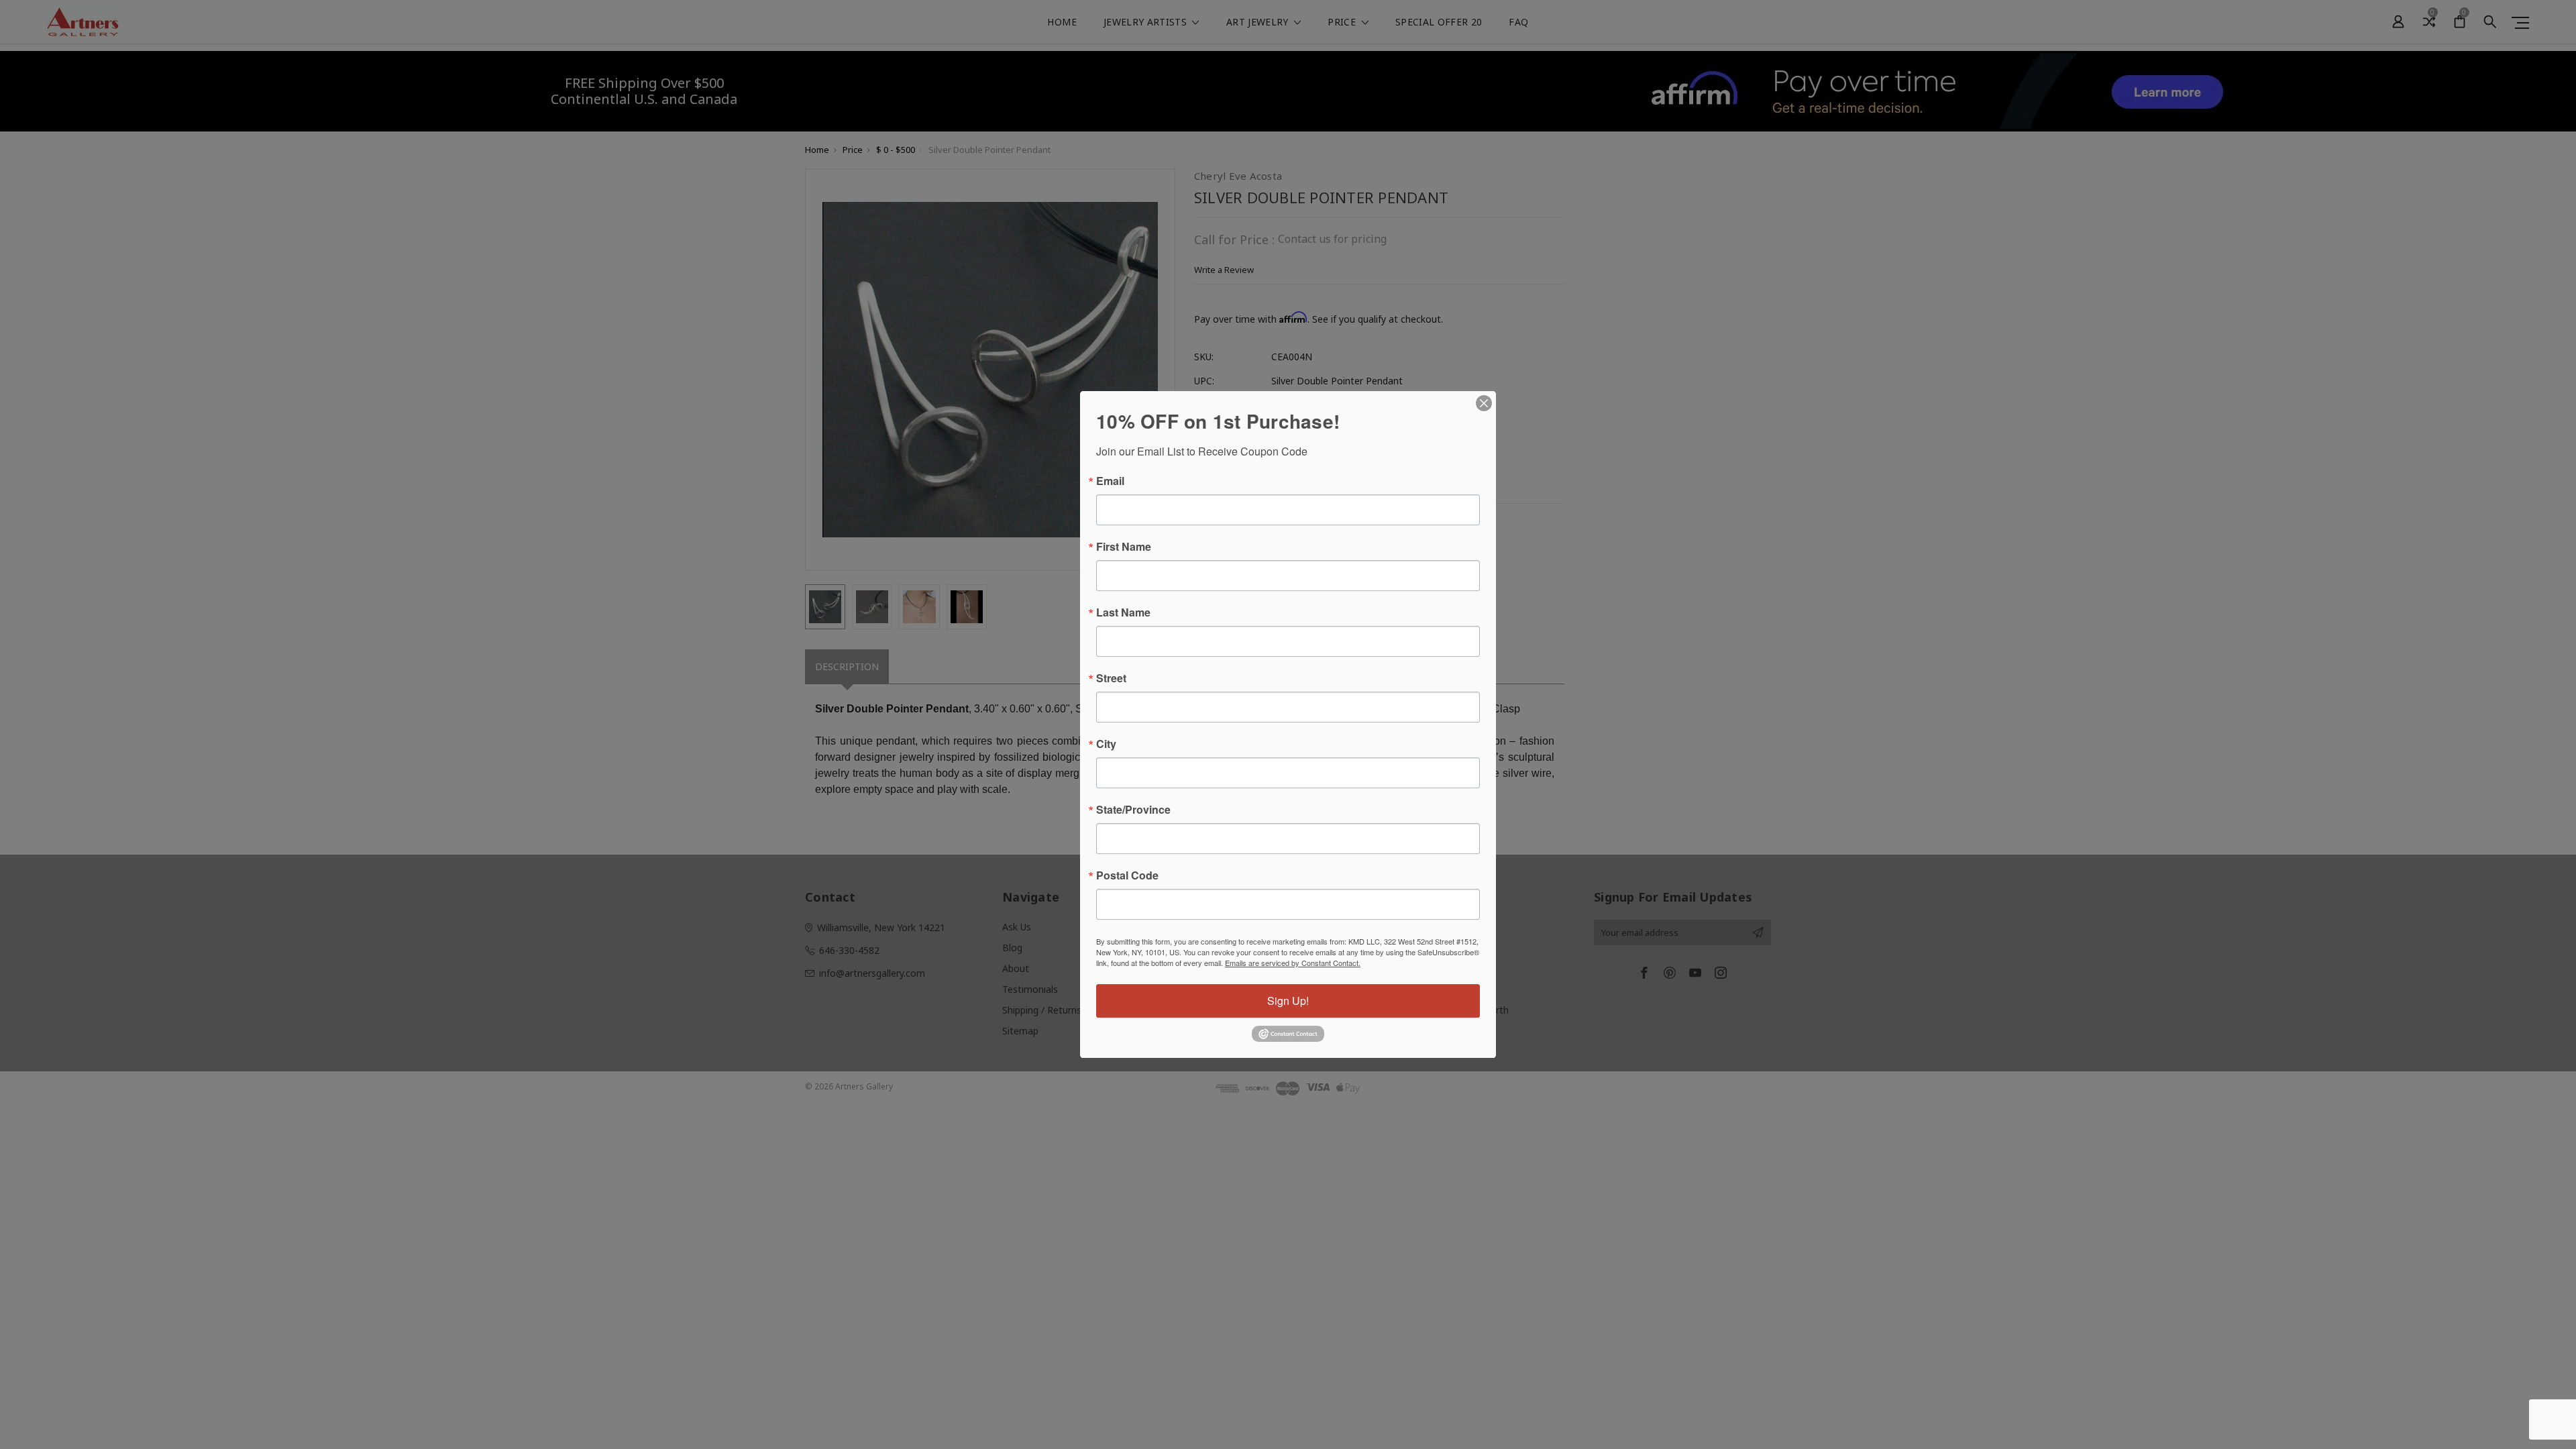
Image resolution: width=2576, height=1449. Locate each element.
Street (1111, 678)
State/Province (1133, 810)
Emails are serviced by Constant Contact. (1293, 963)
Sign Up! (1288, 1001)
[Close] (1484, 403)
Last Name (1123, 612)
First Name (1124, 547)
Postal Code (1127, 875)
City (1106, 744)
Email (1110, 481)
